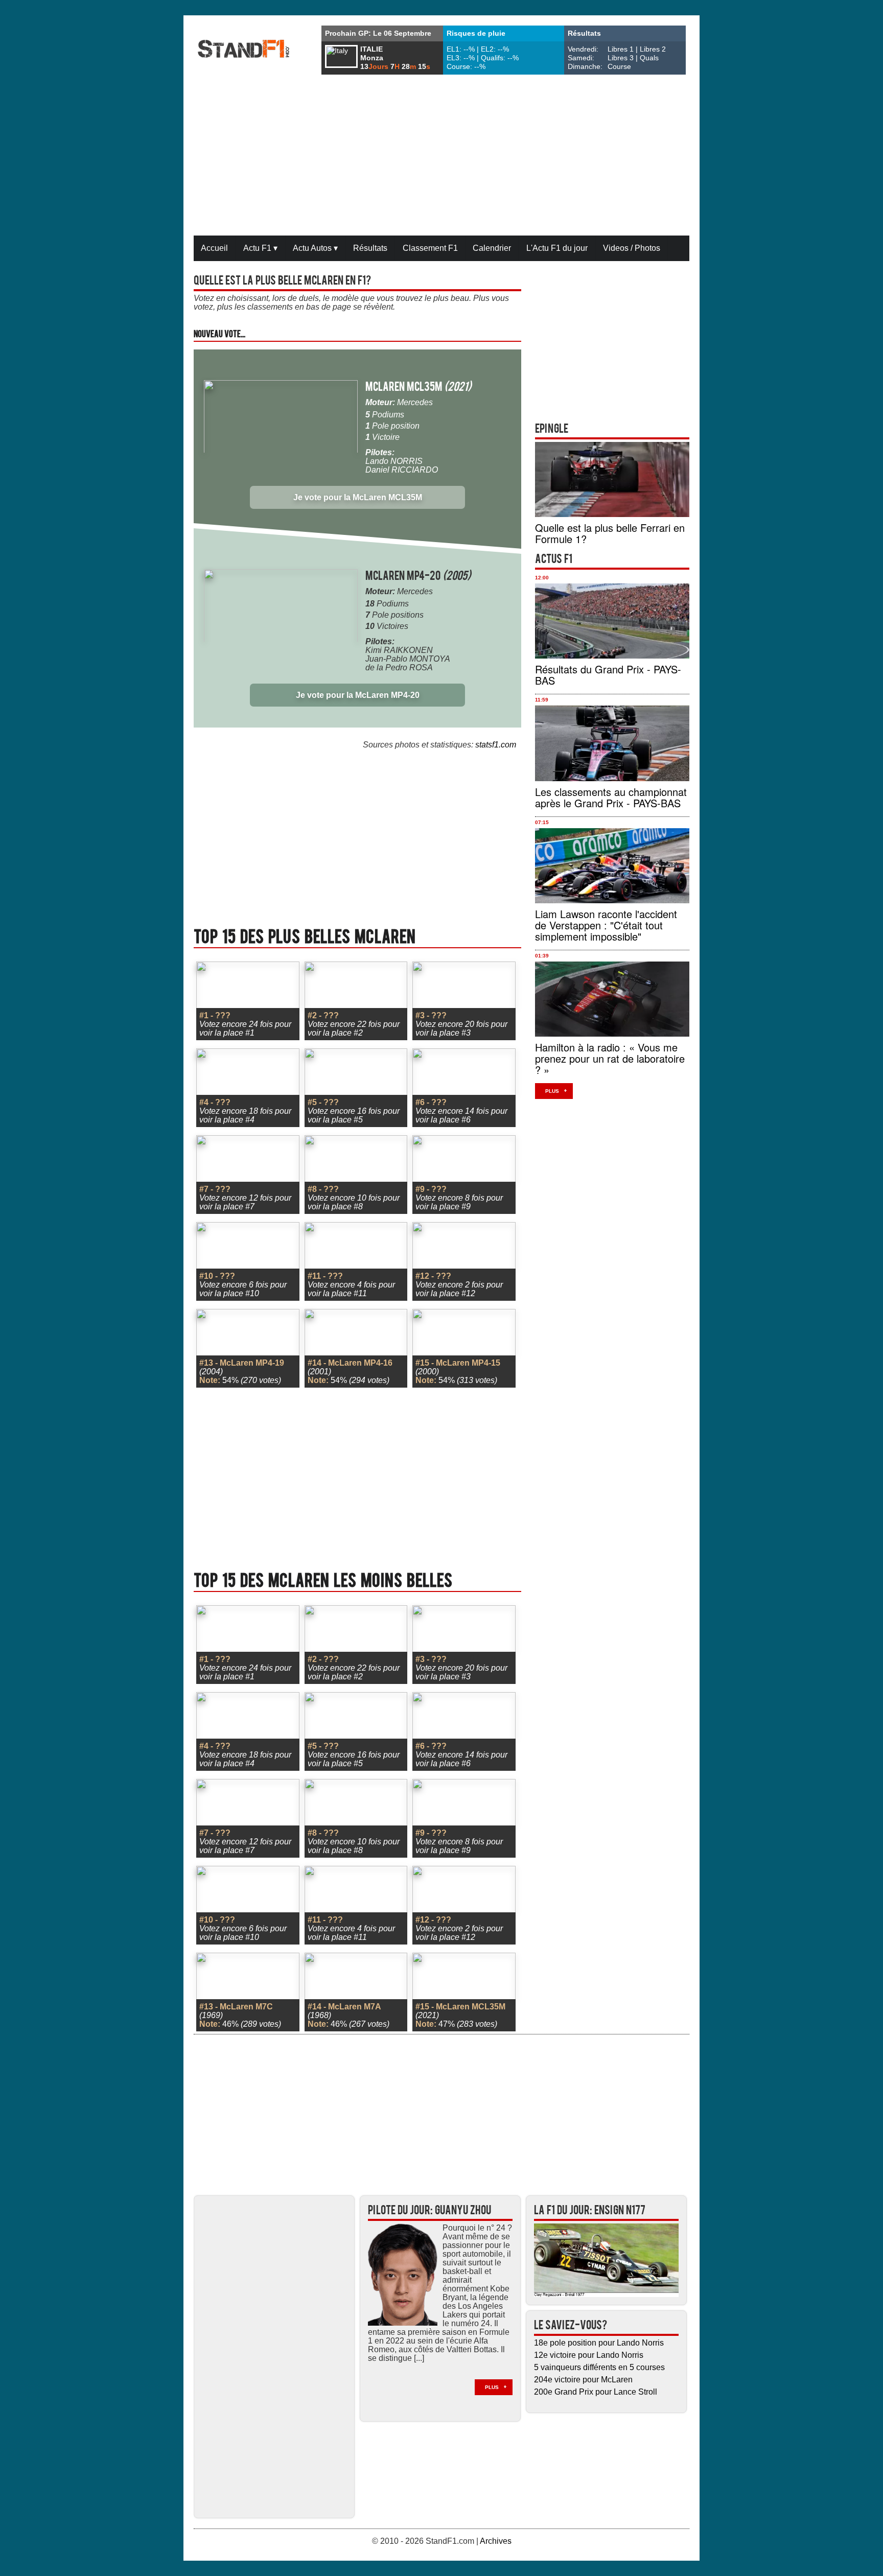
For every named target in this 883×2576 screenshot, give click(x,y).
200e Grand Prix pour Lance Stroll (596, 2392)
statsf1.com (496, 745)
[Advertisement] (441, 156)
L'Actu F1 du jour (557, 248)
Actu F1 (260, 248)
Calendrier (492, 248)
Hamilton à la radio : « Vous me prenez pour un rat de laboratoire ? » (610, 1058)
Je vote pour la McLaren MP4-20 (358, 695)
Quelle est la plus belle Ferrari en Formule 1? (610, 533)
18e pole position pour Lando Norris (599, 2343)
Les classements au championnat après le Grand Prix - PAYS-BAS (611, 797)
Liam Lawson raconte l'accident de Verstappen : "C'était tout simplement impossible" (606, 925)
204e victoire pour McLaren (583, 2380)
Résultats (370, 248)
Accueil (214, 248)
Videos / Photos (632, 248)
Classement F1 (430, 248)
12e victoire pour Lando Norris (589, 2355)
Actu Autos (315, 248)
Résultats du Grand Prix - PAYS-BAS (608, 675)
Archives (496, 2541)
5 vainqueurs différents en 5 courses (599, 2367)
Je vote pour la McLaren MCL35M (358, 497)
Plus (552, 1091)
